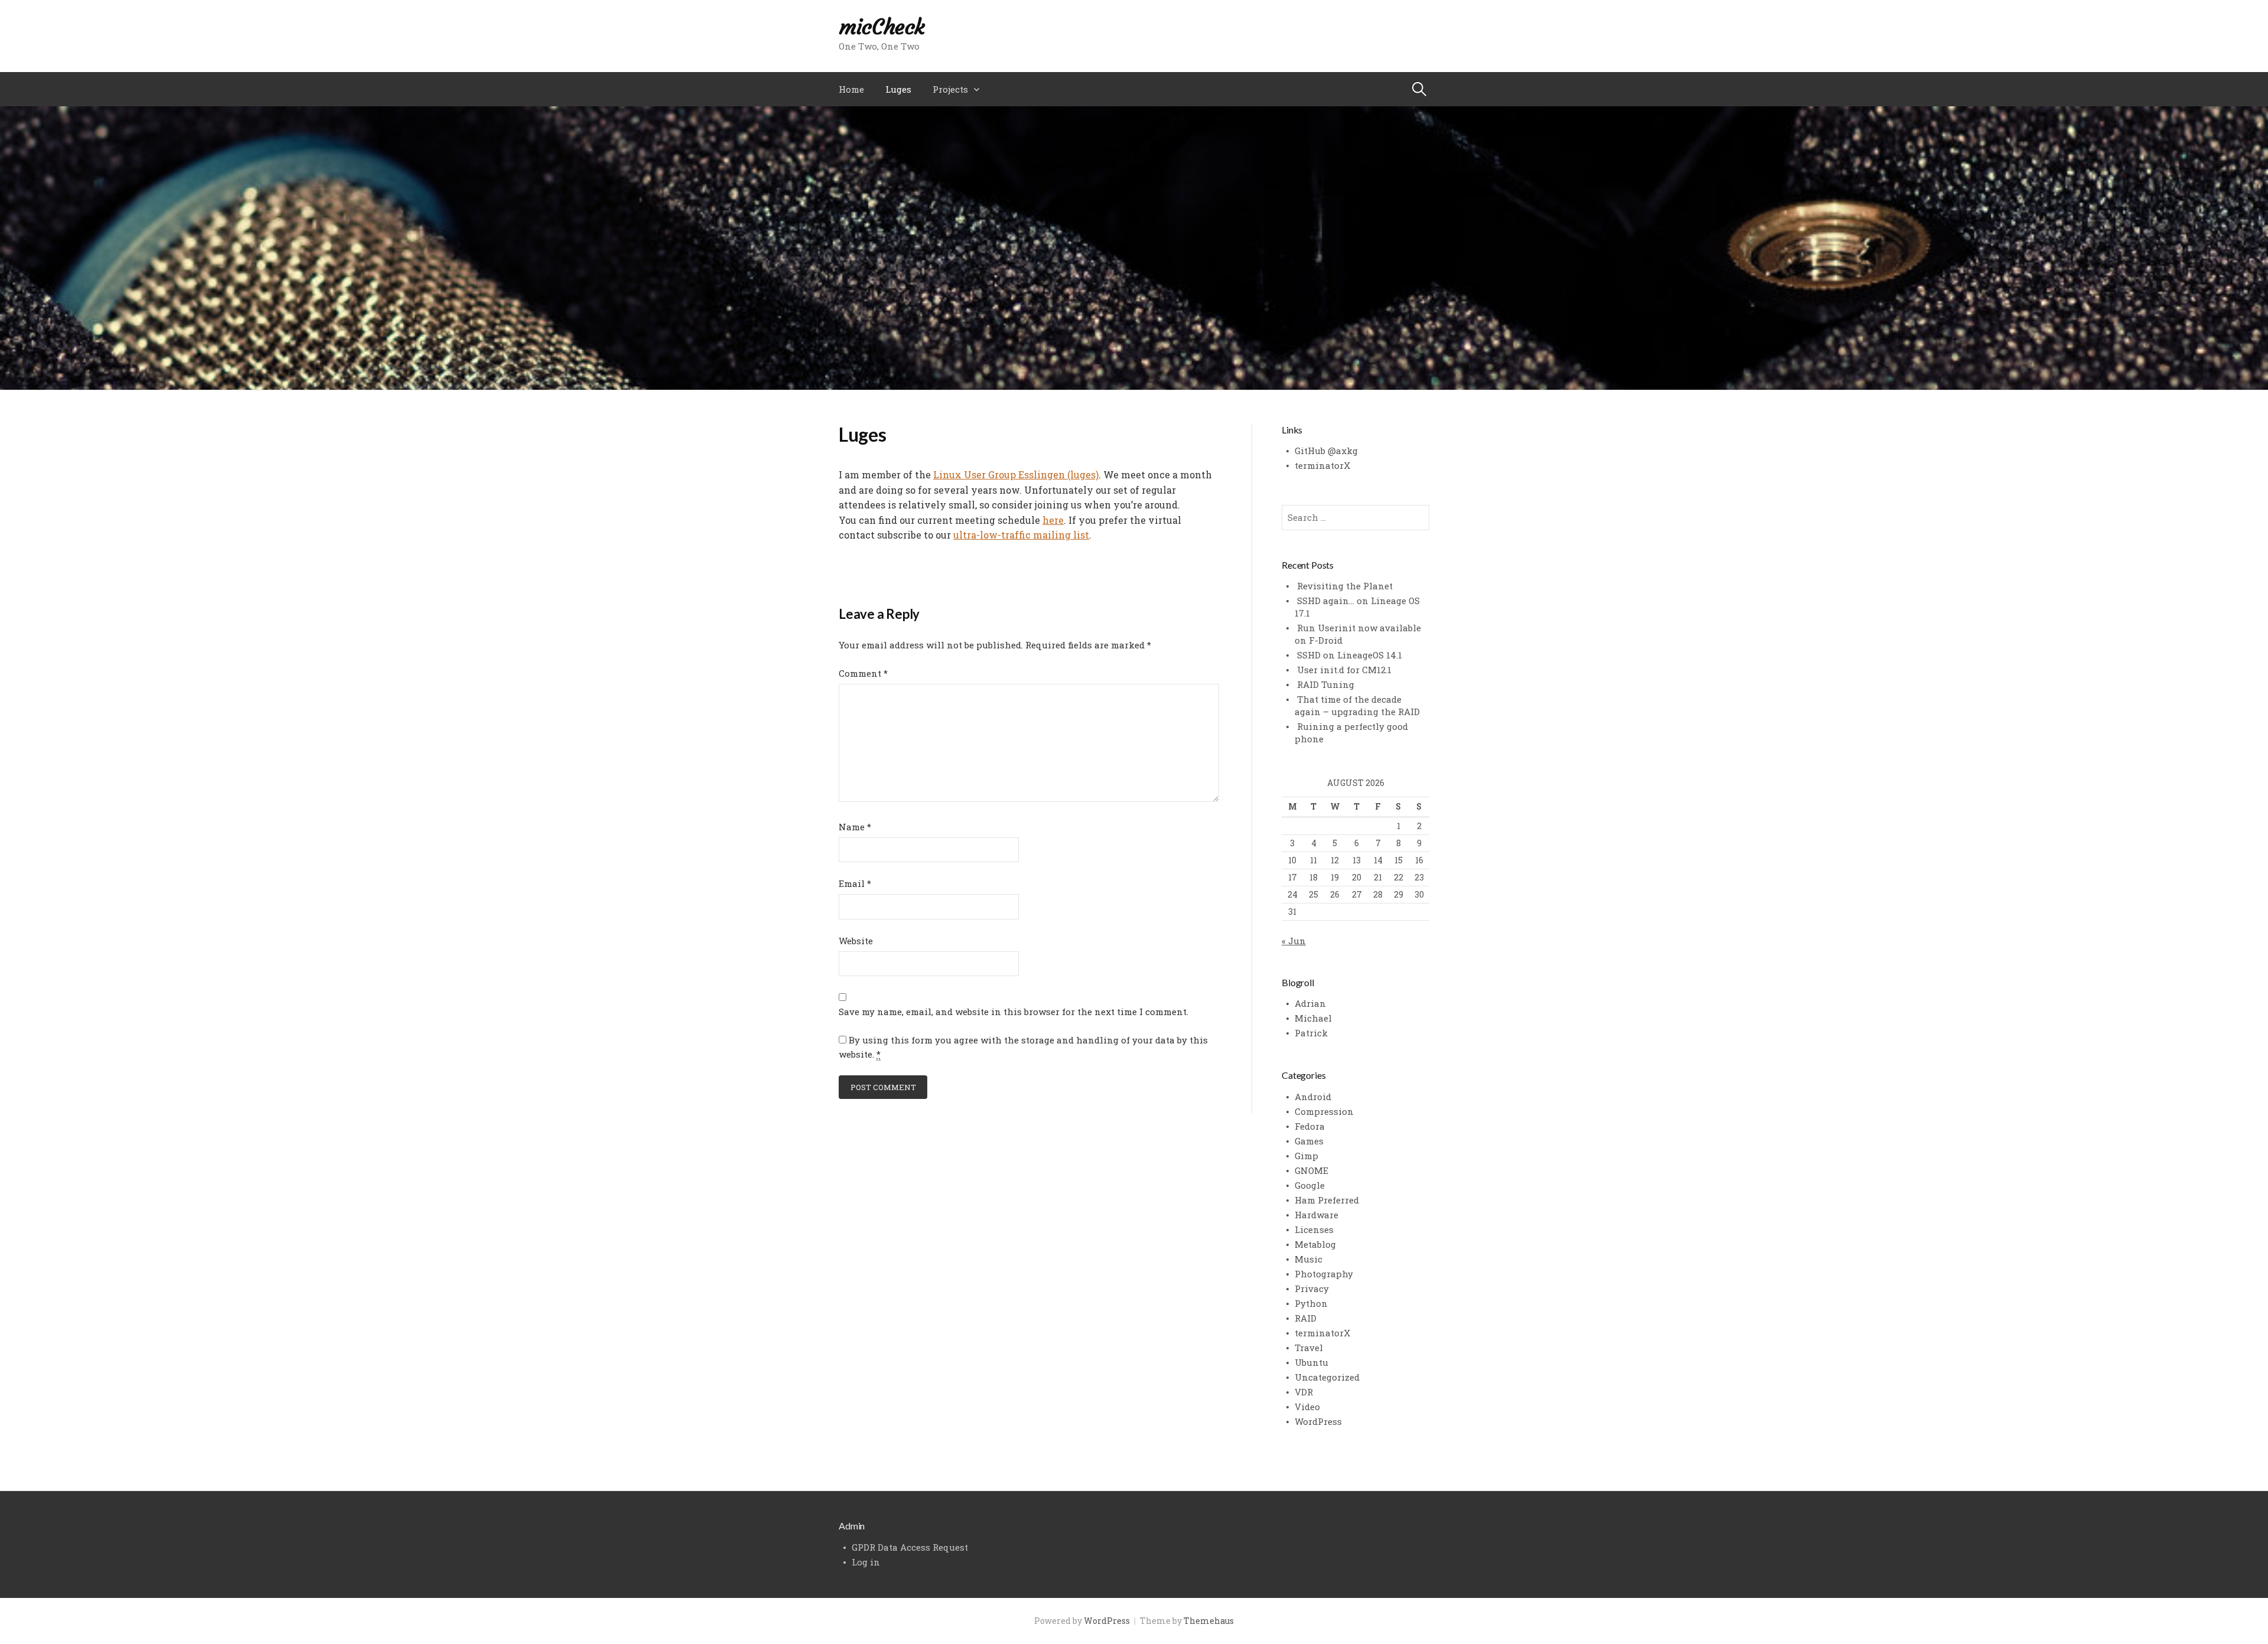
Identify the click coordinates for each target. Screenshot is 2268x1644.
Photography (1324, 1274)
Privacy (1312, 1289)
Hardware (1317, 1215)
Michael (1313, 1018)
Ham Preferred (1327, 1200)
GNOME (1311, 1170)
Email (855, 883)
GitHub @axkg (1326, 451)
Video (1307, 1407)
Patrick (1311, 1033)
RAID (1306, 1318)
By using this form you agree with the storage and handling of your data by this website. (1023, 1047)
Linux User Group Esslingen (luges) (1016, 474)
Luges (898, 89)
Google (1310, 1185)
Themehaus (1209, 1621)
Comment (863, 673)
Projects (950, 89)
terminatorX (1322, 465)
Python (1311, 1303)
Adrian (1310, 1003)
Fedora (1310, 1126)
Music (1309, 1259)
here (1053, 520)
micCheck (882, 27)
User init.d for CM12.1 (1344, 670)
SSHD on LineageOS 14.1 (1350, 655)
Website (856, 941)
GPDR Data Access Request (910, 1547)
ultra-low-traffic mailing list (1021, 535)
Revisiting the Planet (1345, 586)
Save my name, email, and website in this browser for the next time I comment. (1014, 1012)
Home (851, 89)
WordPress (1318, 1421)
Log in (866, 1562)
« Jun (1294, 941)
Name (855, 827)
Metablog (1315, 1244)
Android (1313, 1097)
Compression (1324, 1111)
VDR (1304, 1392)
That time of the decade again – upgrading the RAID (1357, 705)
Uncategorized (1327, 1377)
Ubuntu (1311, 1362)
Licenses (1314, 1229)
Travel (1309, 1348)
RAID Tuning (1326, 684)
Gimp (1306, 1156)
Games (1309, 1141)
